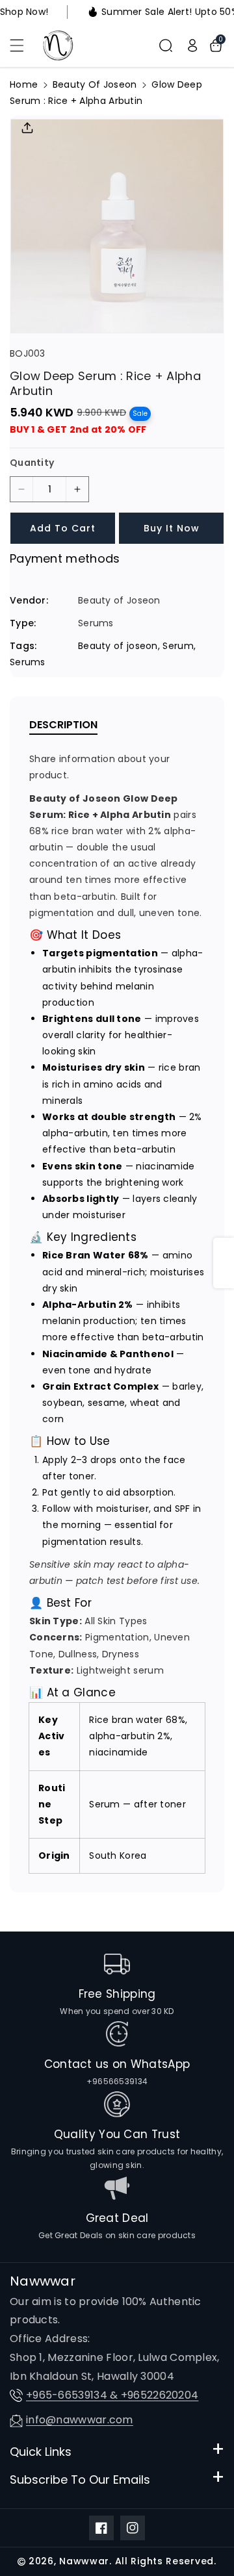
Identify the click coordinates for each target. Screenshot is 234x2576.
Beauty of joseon (118, 646)
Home (24, 84)
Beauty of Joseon (95, 84)
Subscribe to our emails (80, 2480)
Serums (28, 662)
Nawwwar (84, 2561)
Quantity (32, 463)
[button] (24, 45)
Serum (178, 646)
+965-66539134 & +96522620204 (112, 2395)
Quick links (41, 2452)
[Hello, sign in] (192, 45)
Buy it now (172, 528)
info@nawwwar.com (80, 2420)
